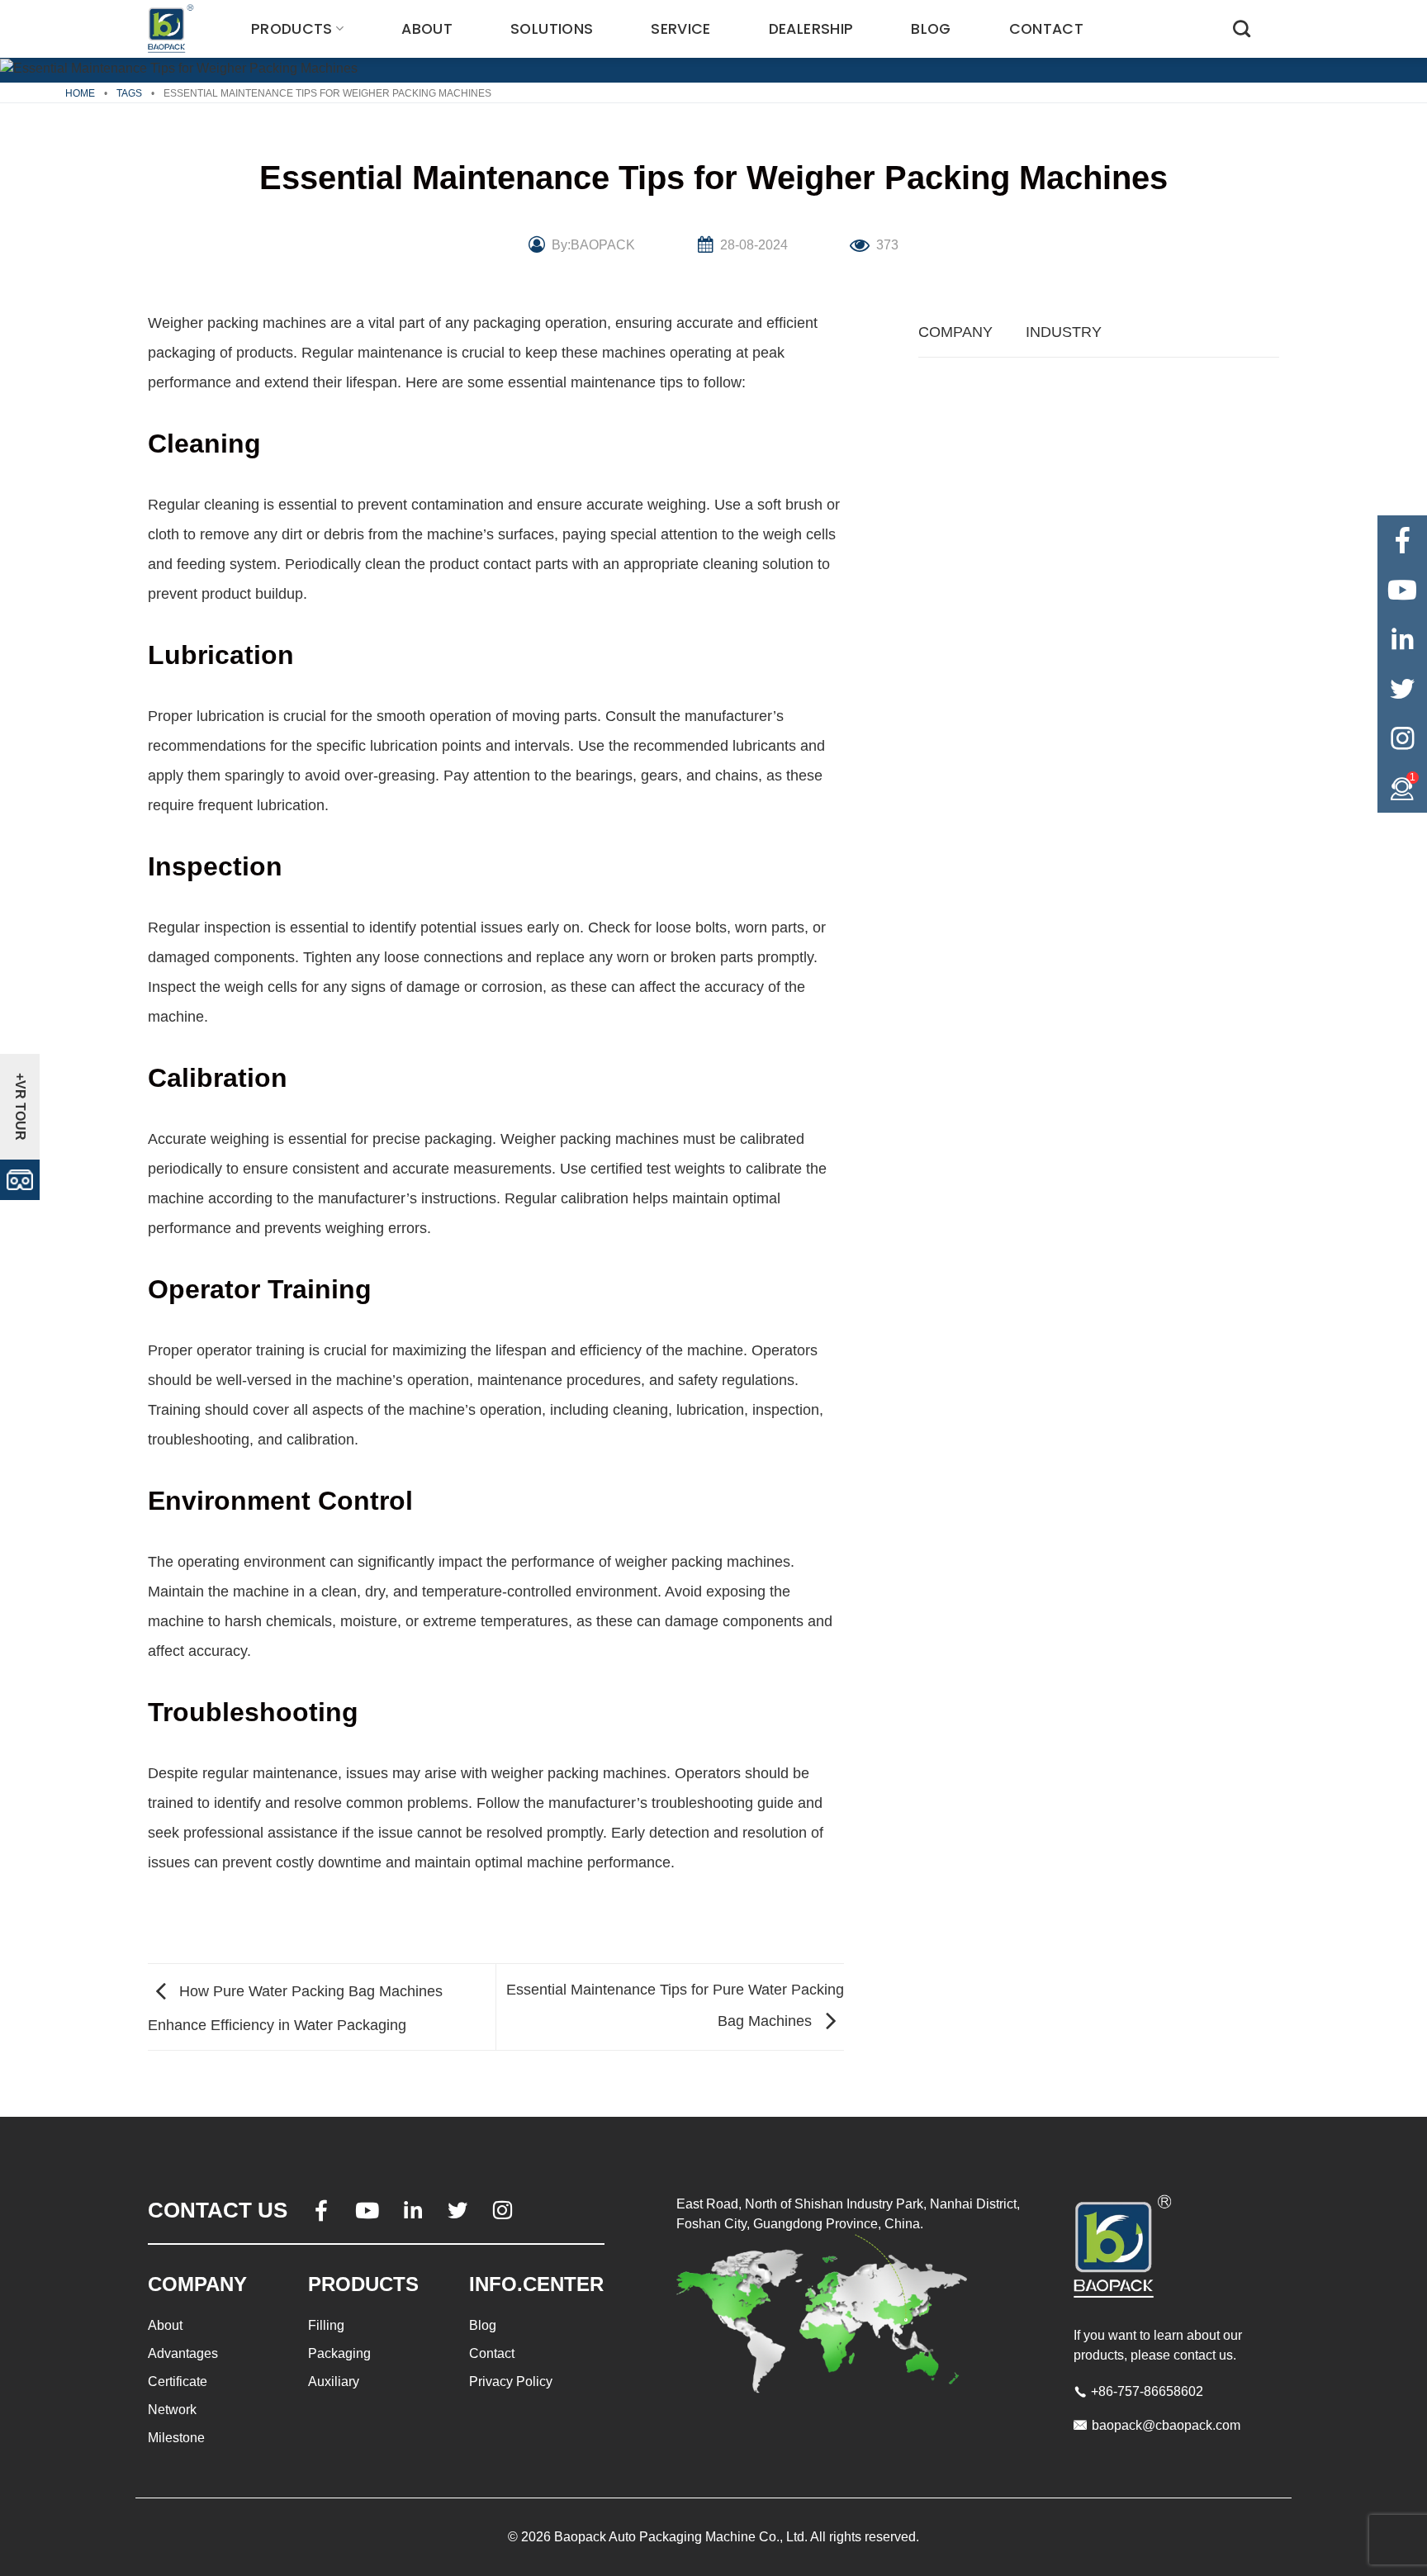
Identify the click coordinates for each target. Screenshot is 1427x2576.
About (427, 29)
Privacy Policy (511, 2381)
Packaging (339, 2353)
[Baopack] (173, 29)
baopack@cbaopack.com (1166, 2425)
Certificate (178, 2381)
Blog (931, 29)
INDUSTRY (1064, 332)
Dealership (811, 29)
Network (172, 2410)
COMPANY (955, 332)
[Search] (1242, 28)
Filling (326, 2325)
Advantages (183, 2353)
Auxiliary (334, 2381)
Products (292, 29)
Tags (129, 93)
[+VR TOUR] (20, 1178)
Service (680, 29)
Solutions (552, 29)
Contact (1046, 29)
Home (80, 93)
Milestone (176, 2438)
